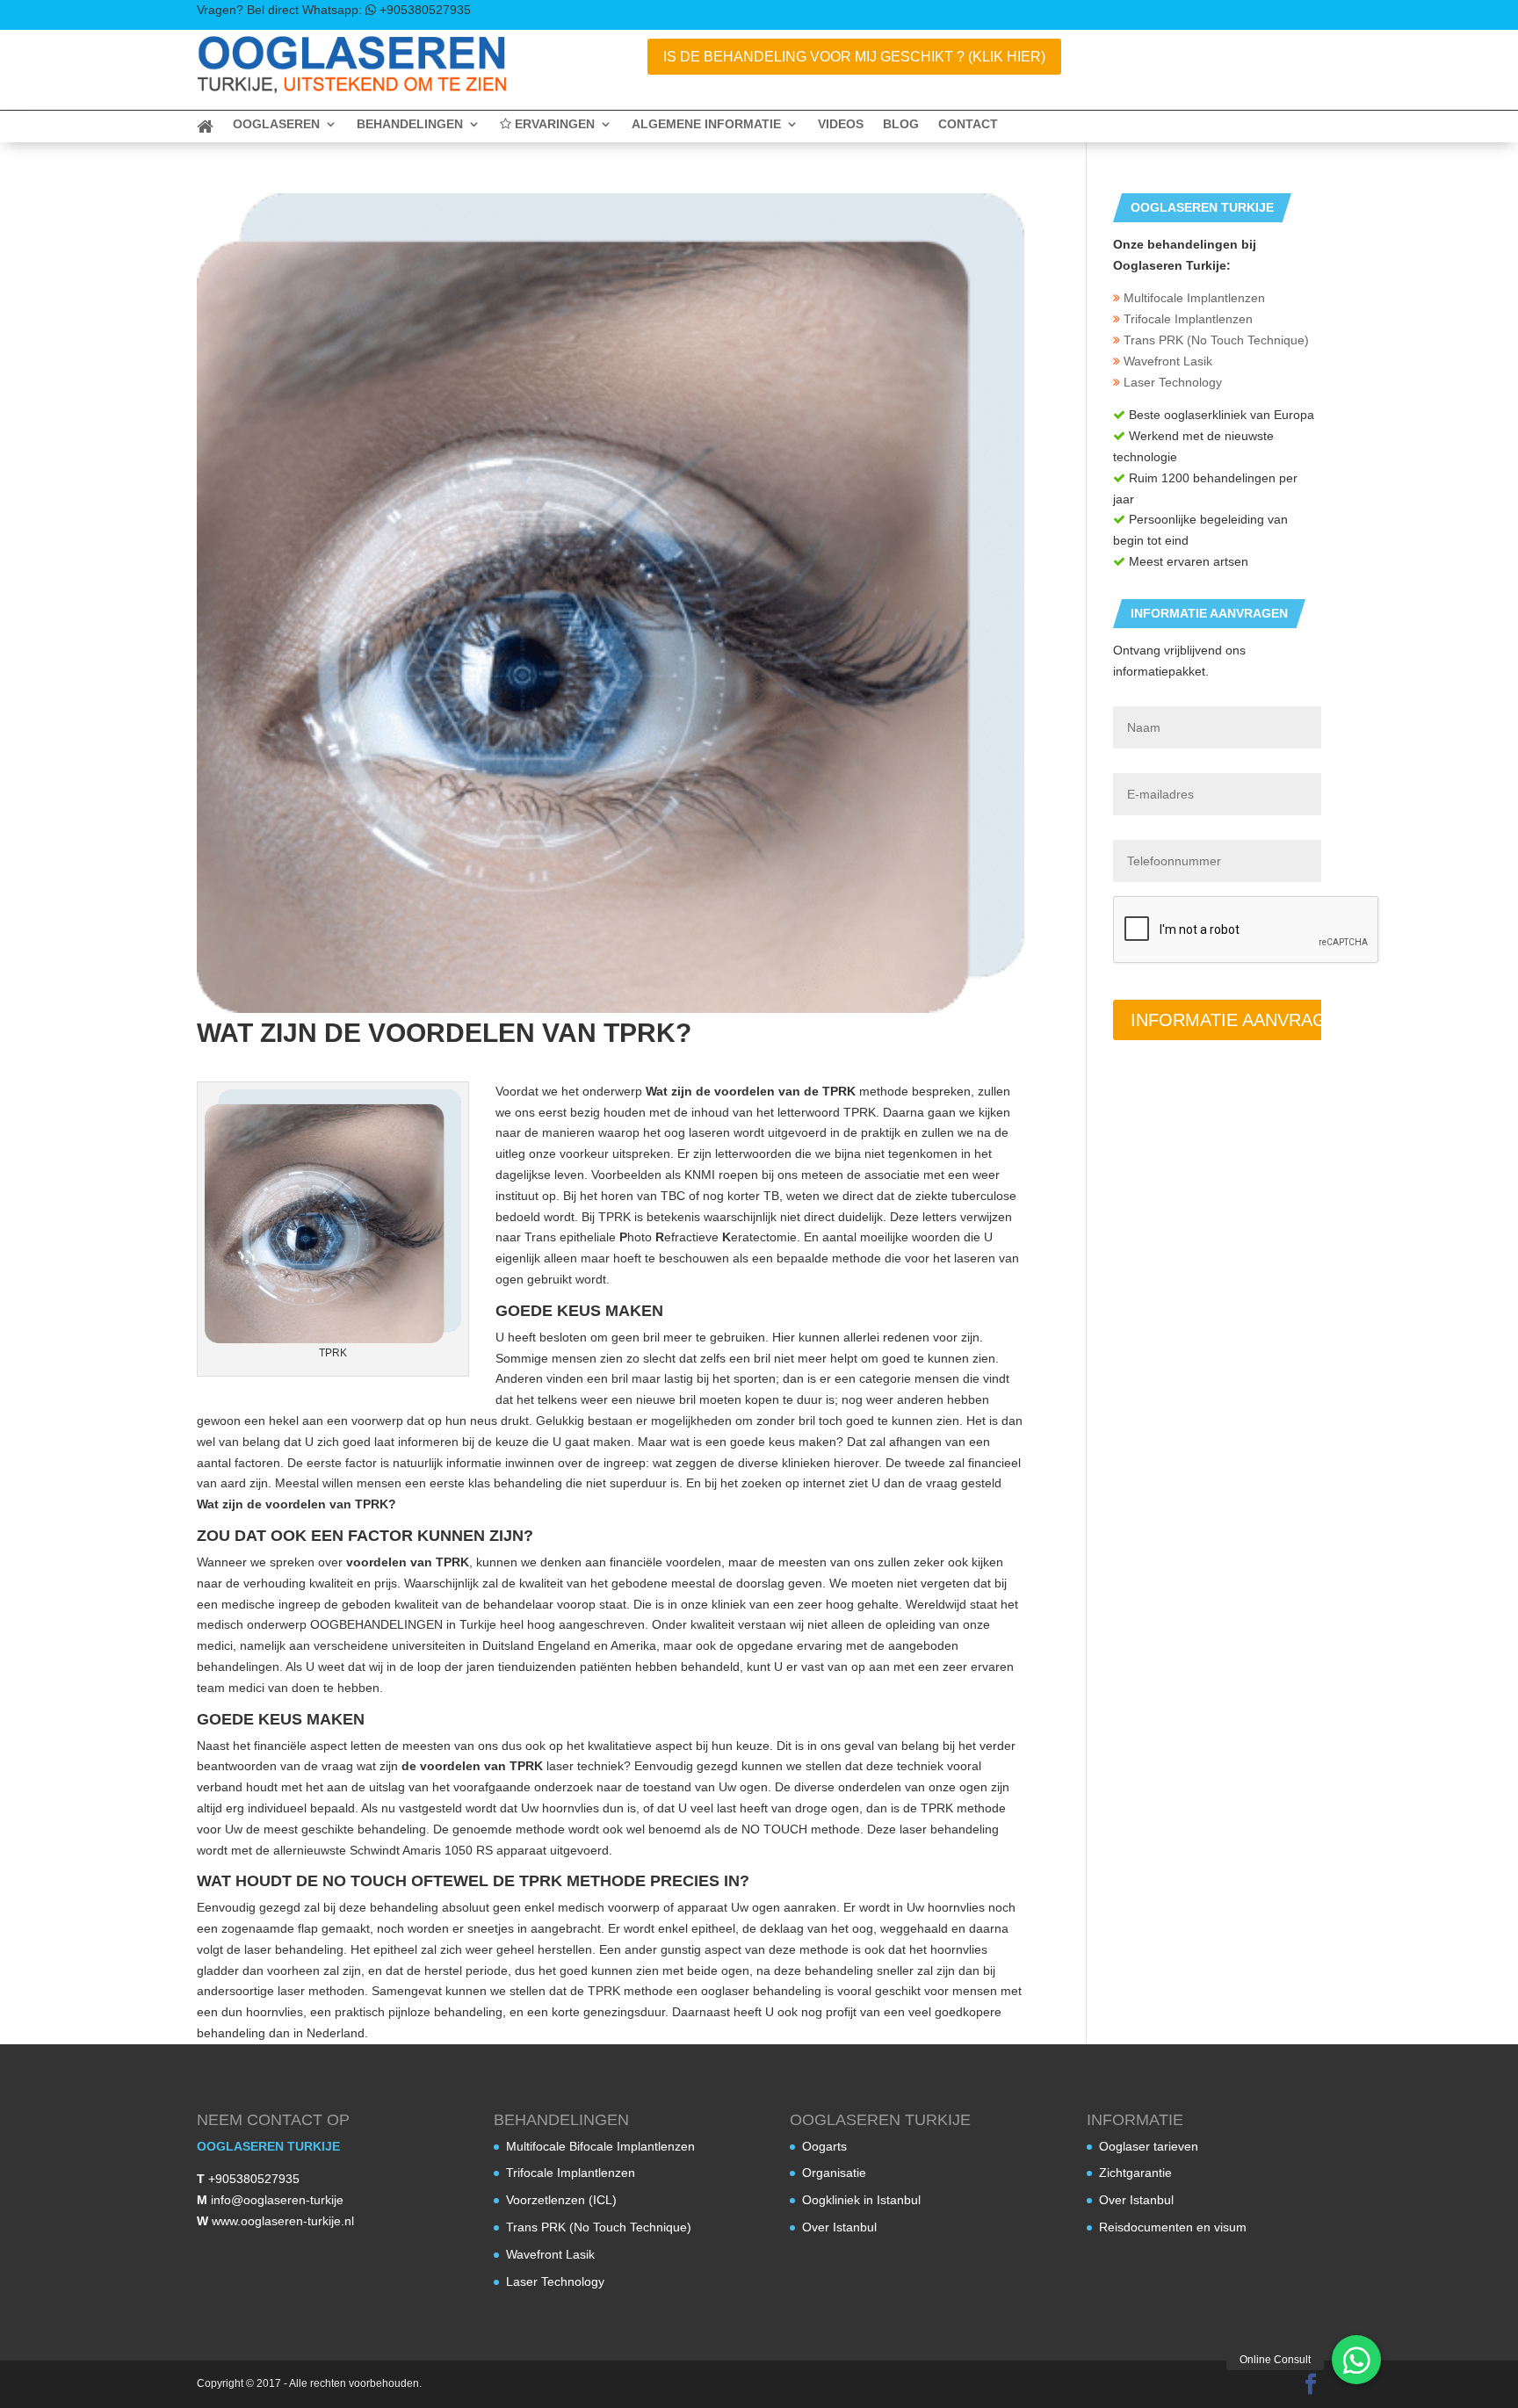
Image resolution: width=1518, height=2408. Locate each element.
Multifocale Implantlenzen (1193, 298)
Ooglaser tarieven (1149, 2146)
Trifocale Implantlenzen (1186, 319)
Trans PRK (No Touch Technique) (1214, 340)
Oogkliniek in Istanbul (861, 2200)
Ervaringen (553, 124)
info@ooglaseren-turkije (277, 2200)
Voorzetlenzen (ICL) (561, 2200)
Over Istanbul (839, 2227)
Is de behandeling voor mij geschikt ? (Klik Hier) (854, 57)
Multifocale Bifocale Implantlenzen (600, 2146)
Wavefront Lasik (1166, 361)
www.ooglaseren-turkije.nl (283, 2221)
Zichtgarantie (1135, 2173)
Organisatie (834, 2173)
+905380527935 (254, 2179)
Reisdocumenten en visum (1173, 2227)
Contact (968, 124)
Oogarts (824, 2146)
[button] (1356, 2360)
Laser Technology (1171, 382)
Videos (841, 124)
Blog (901, 124)
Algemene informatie (706, 124)
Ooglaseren (276, 124)
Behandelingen (410, 124)
